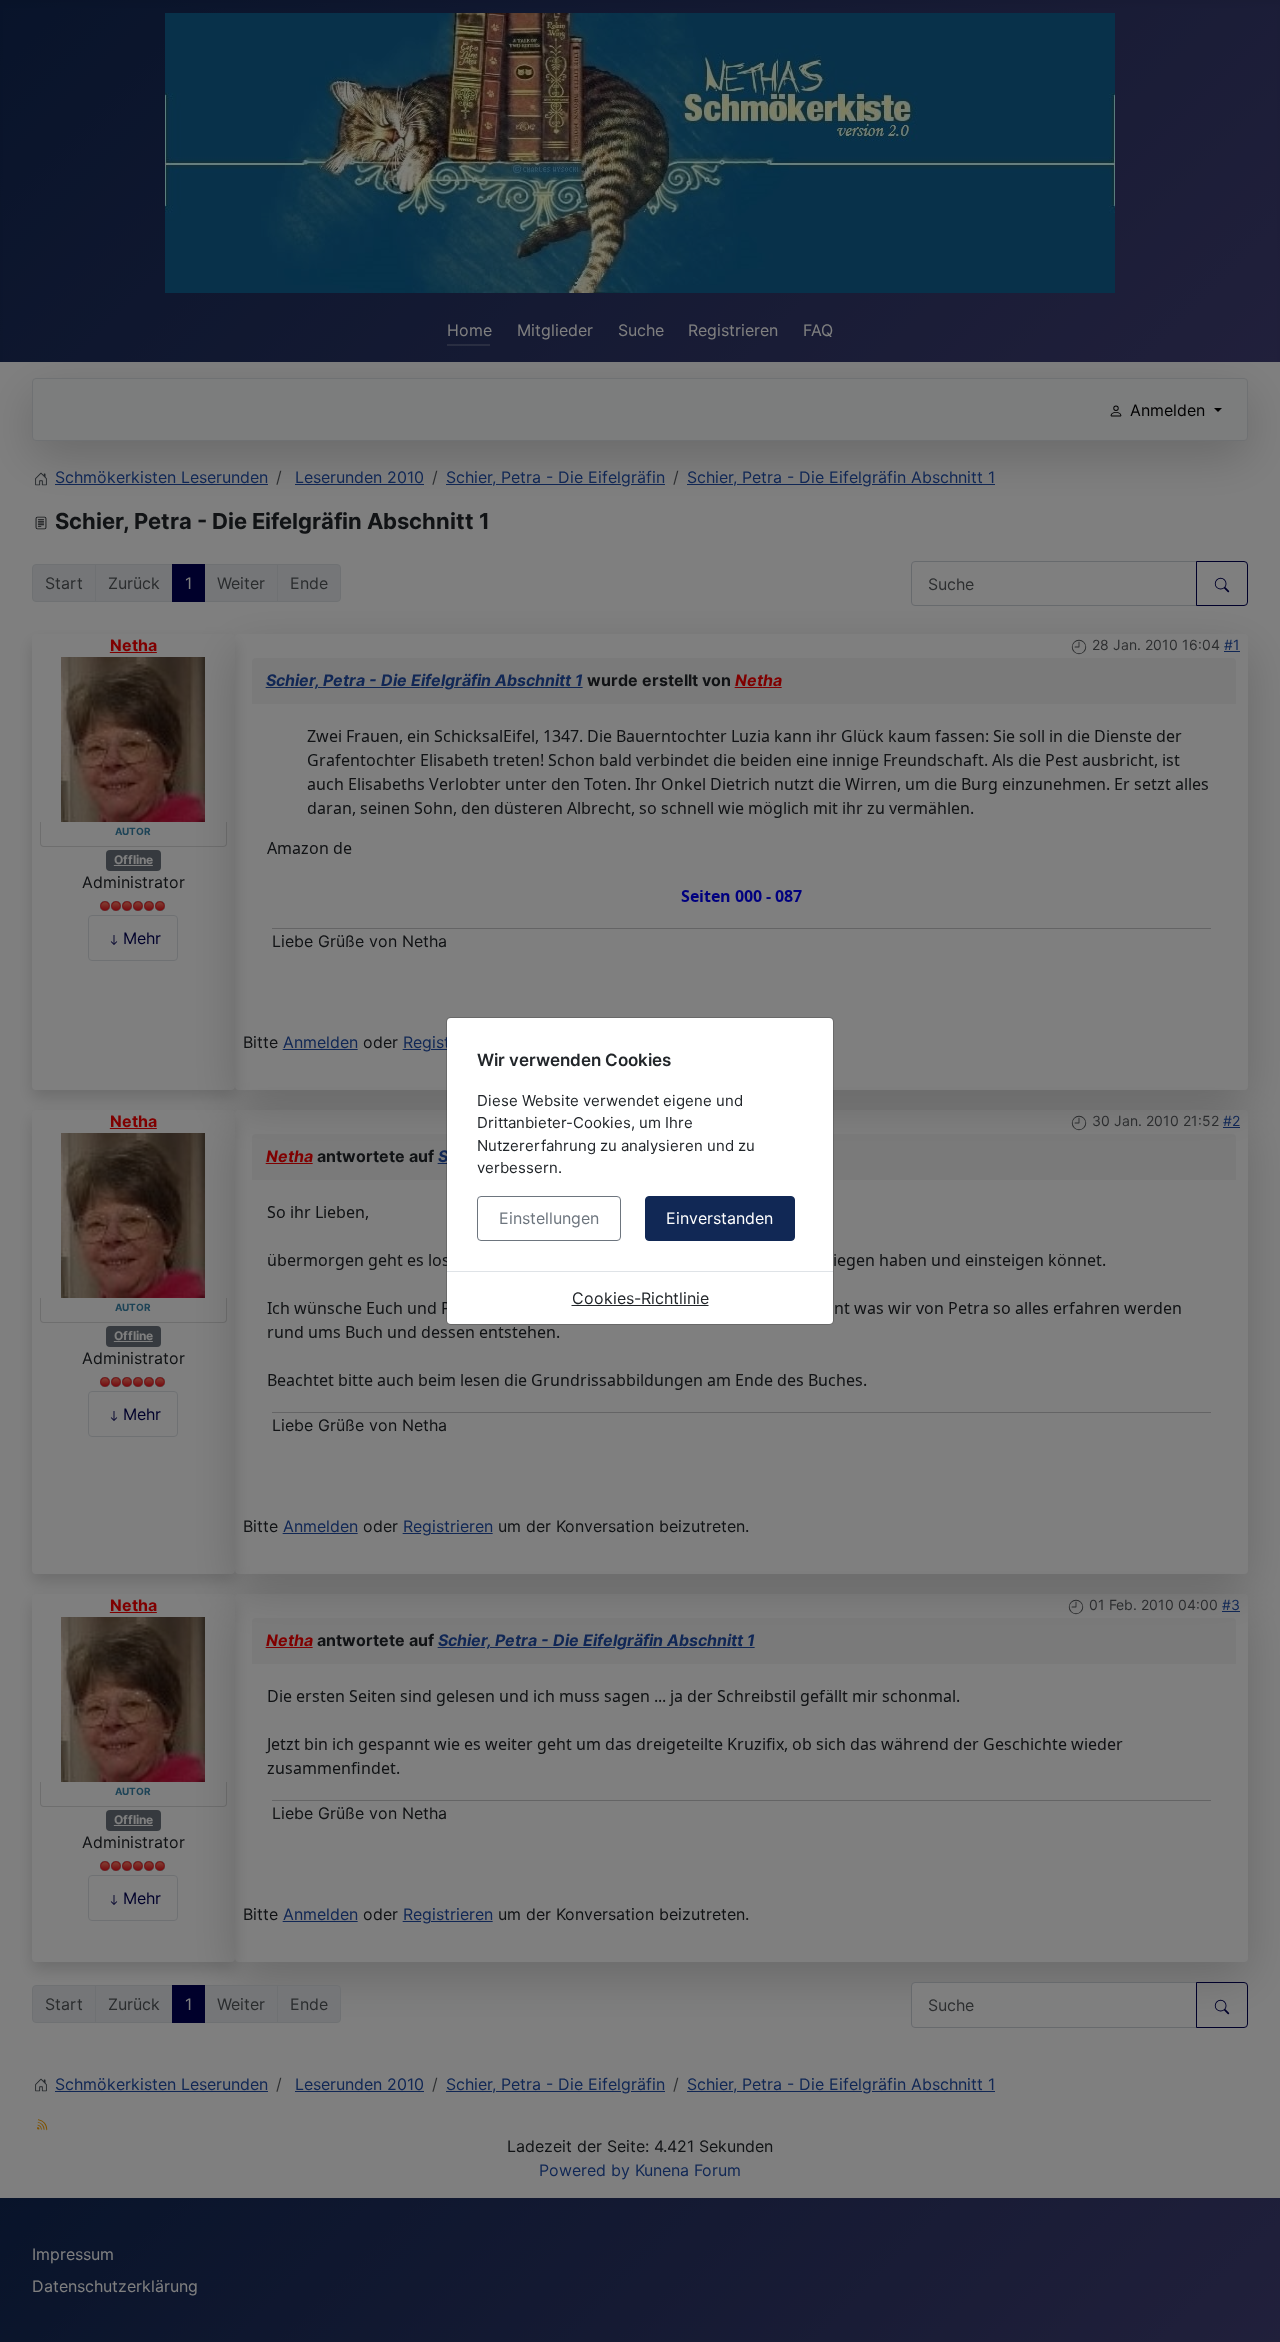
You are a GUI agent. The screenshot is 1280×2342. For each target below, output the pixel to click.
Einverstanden (719, 1218)
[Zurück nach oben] (1245, 2305)
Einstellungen (549, 1218)
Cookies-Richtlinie (640, 1298)
